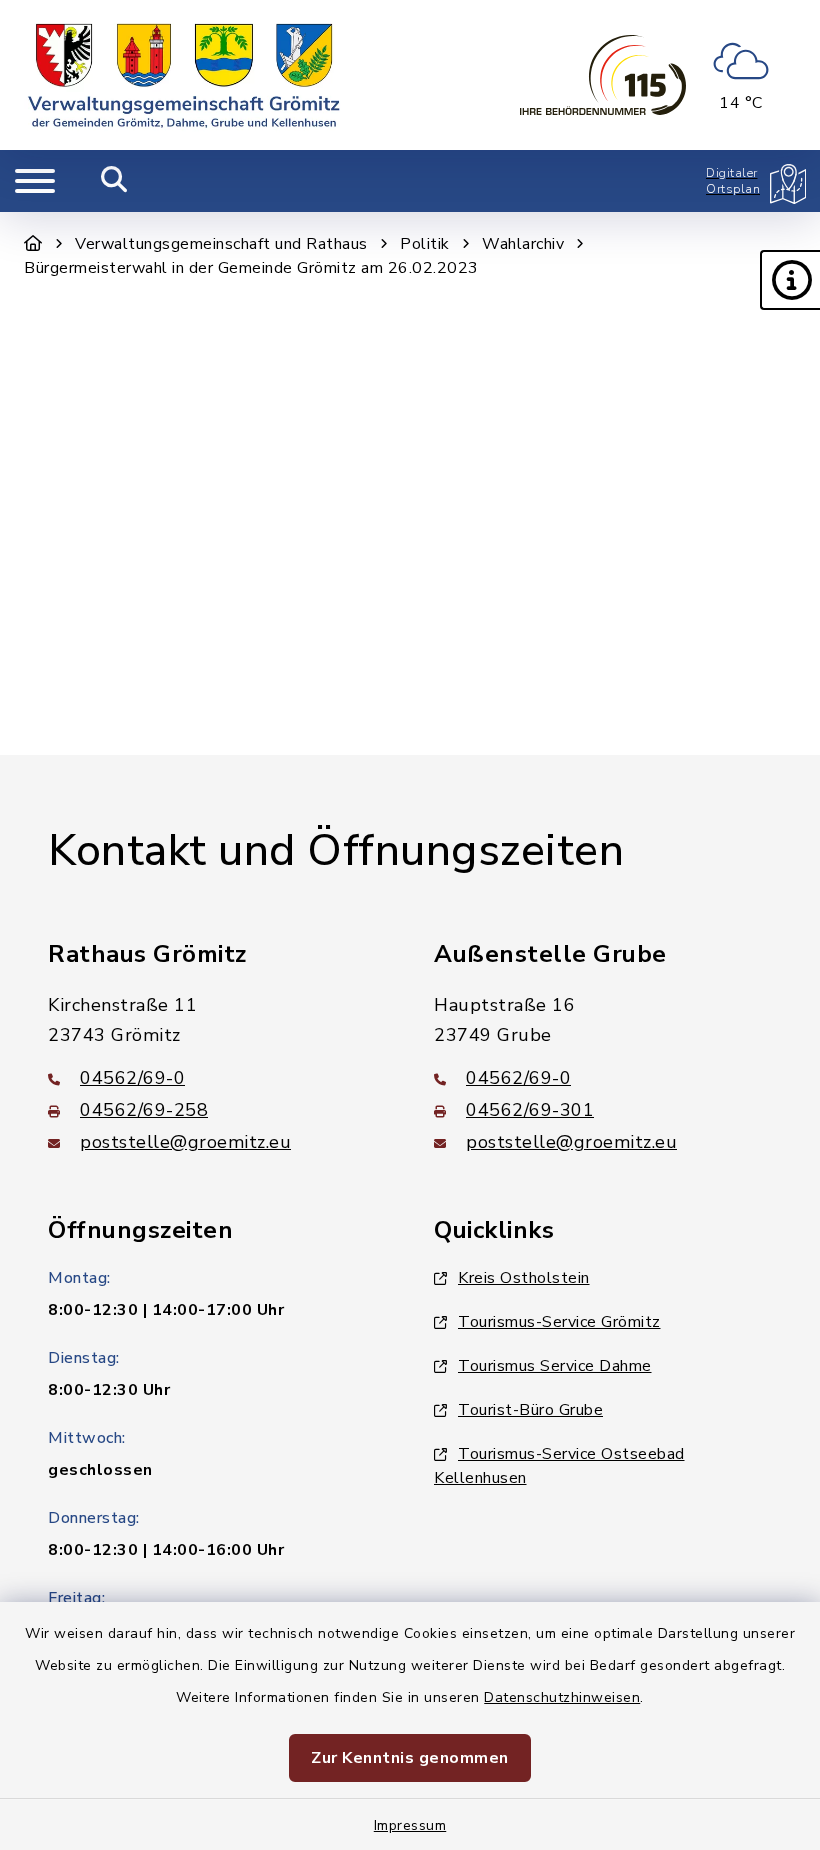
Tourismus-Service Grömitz (559, 1322)
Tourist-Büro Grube (530, 1410)
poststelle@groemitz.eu (185, 1142)
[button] (790, 280)
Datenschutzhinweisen (562, 1697)
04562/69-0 (132, 1078)
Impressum (410, 1825)
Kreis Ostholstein (524, 1278)
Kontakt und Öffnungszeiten (336, 851)
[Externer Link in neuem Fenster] (603, 75)
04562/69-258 (144, 1110)
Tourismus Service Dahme (555, 1366)
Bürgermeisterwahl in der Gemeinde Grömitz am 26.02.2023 (251, 268)
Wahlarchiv (523, 244)
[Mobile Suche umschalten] (114, 181)
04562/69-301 (530, 1110)
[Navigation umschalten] (35, 181)
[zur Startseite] (184, 75)
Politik (425, 244)
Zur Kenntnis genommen (410, 1758)
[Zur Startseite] (33, 244)
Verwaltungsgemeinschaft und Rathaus (221, 244)
